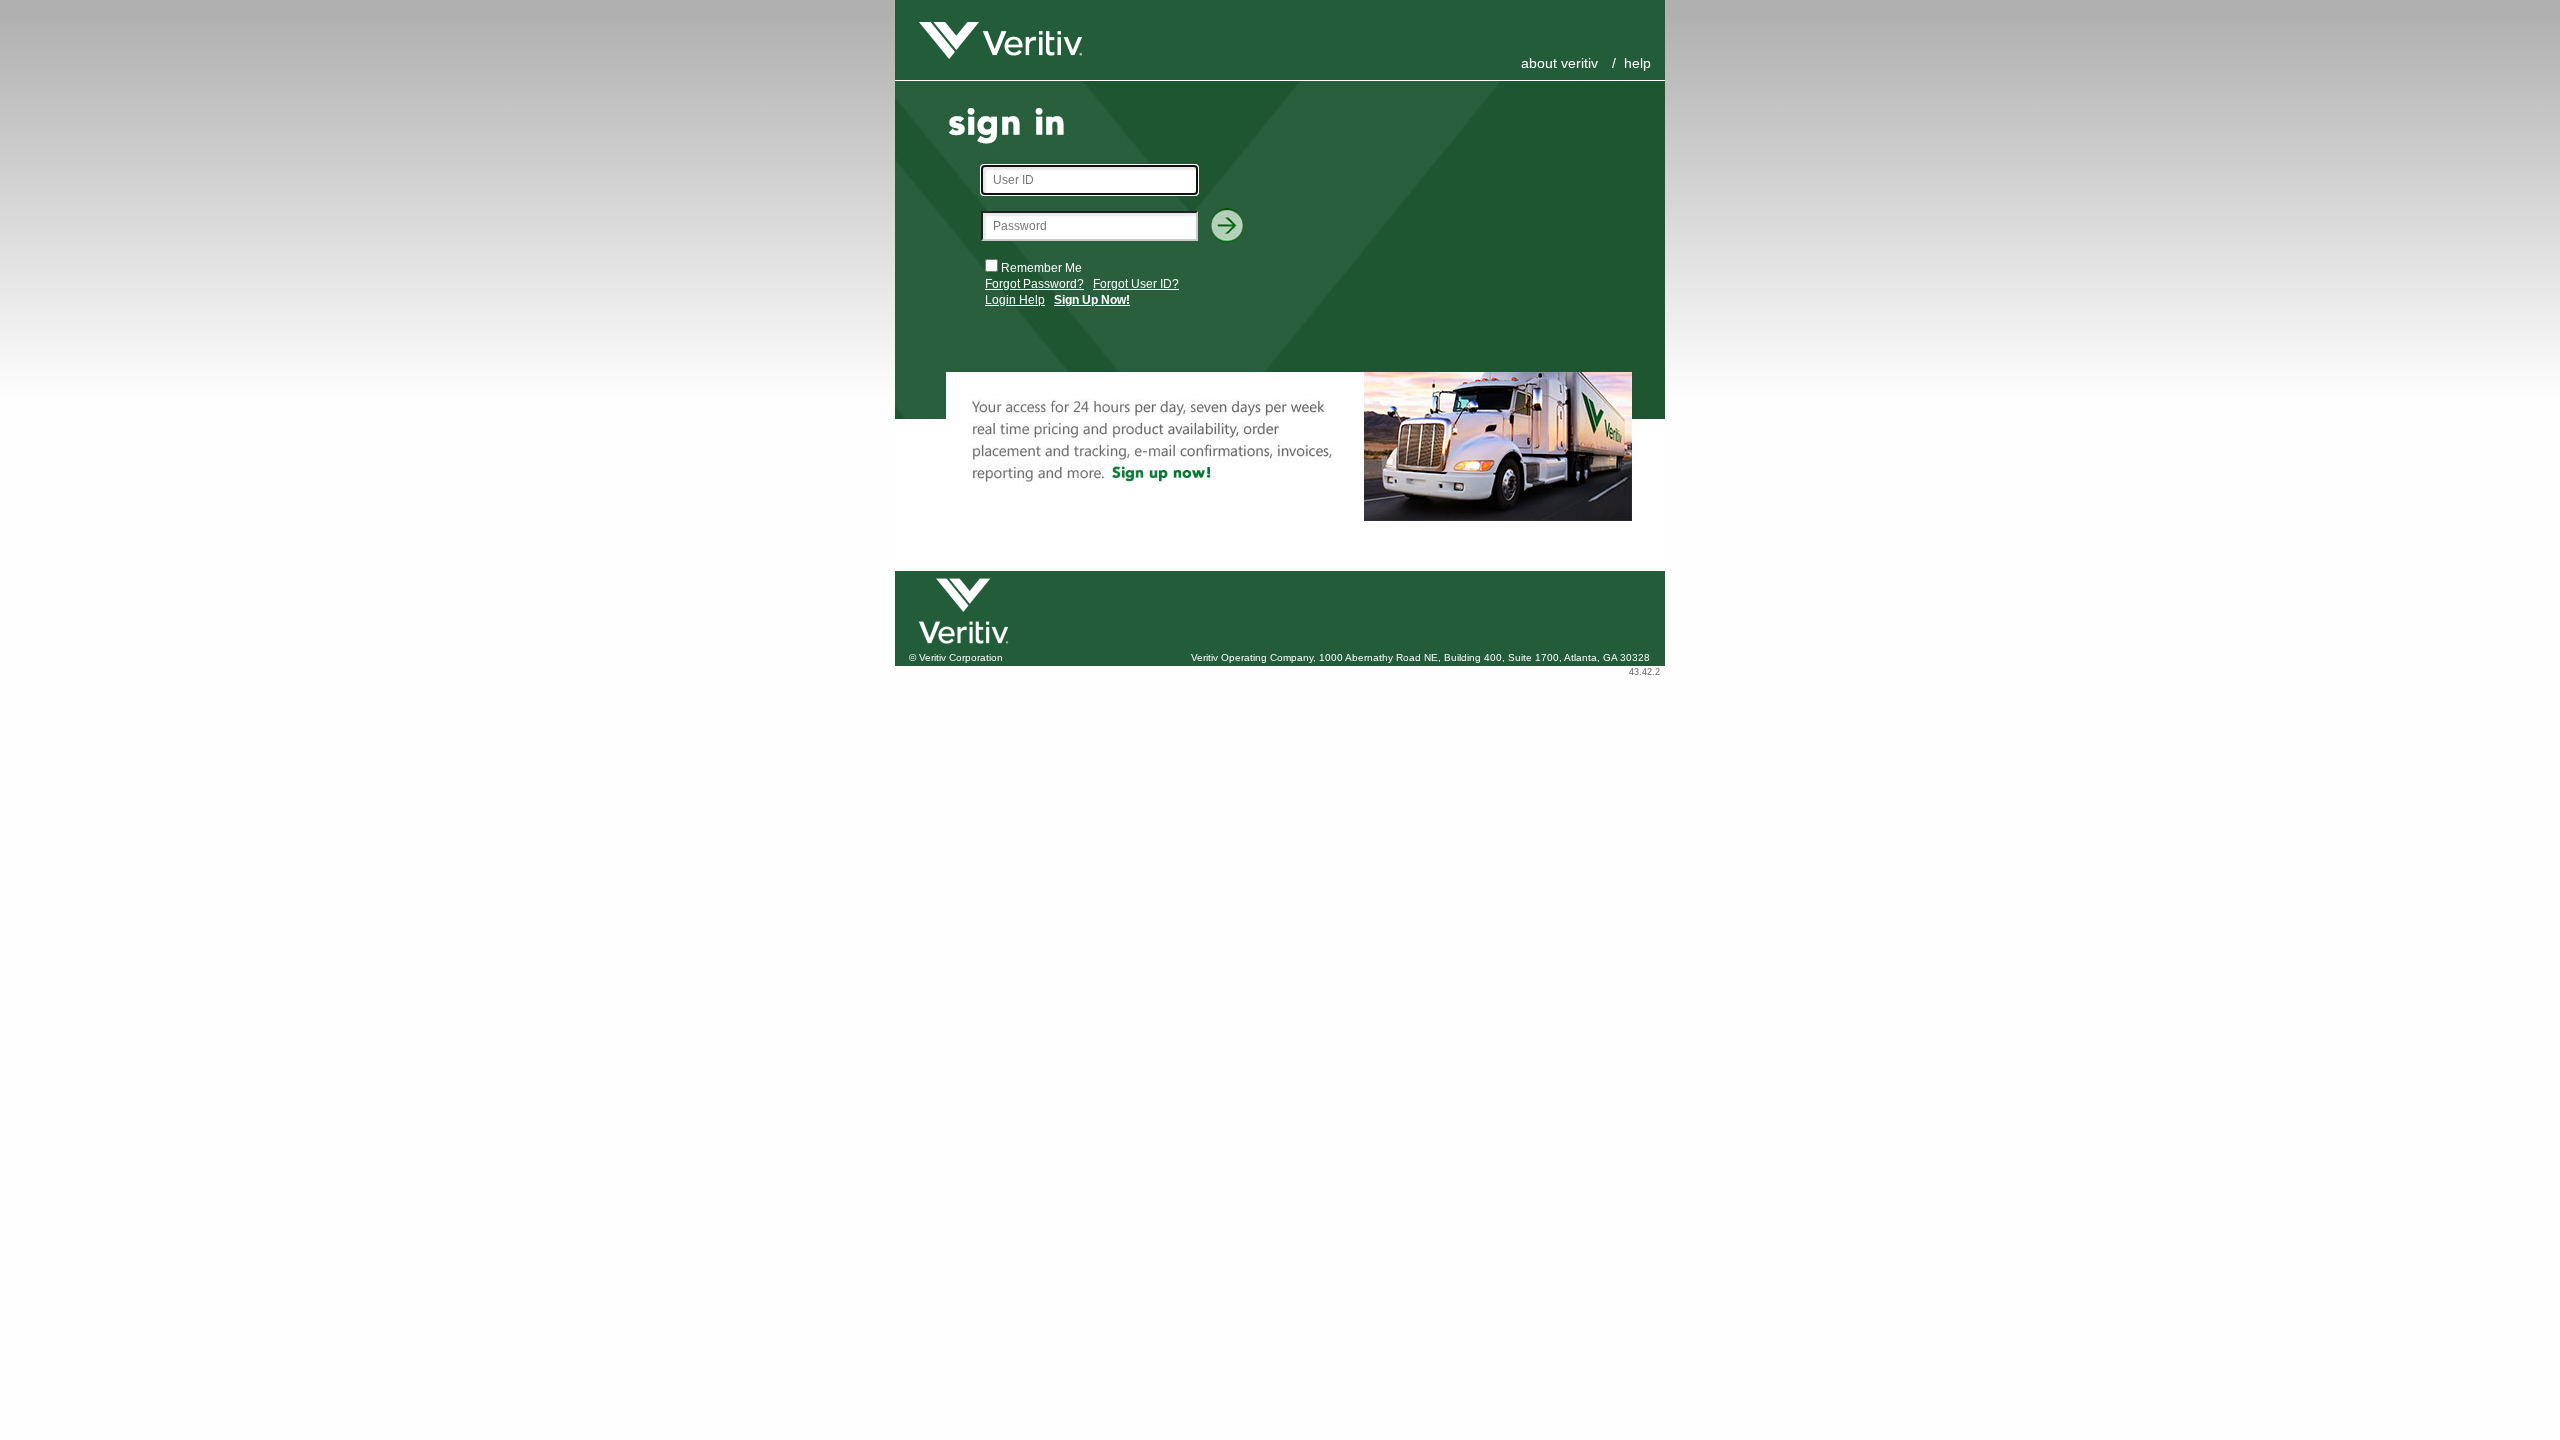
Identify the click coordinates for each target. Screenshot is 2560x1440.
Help (1637, 63)
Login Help (1015, 300)
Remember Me (1041, 268)
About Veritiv (1559, 63)
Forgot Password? (1034, 284)
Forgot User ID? (1136, 284)
